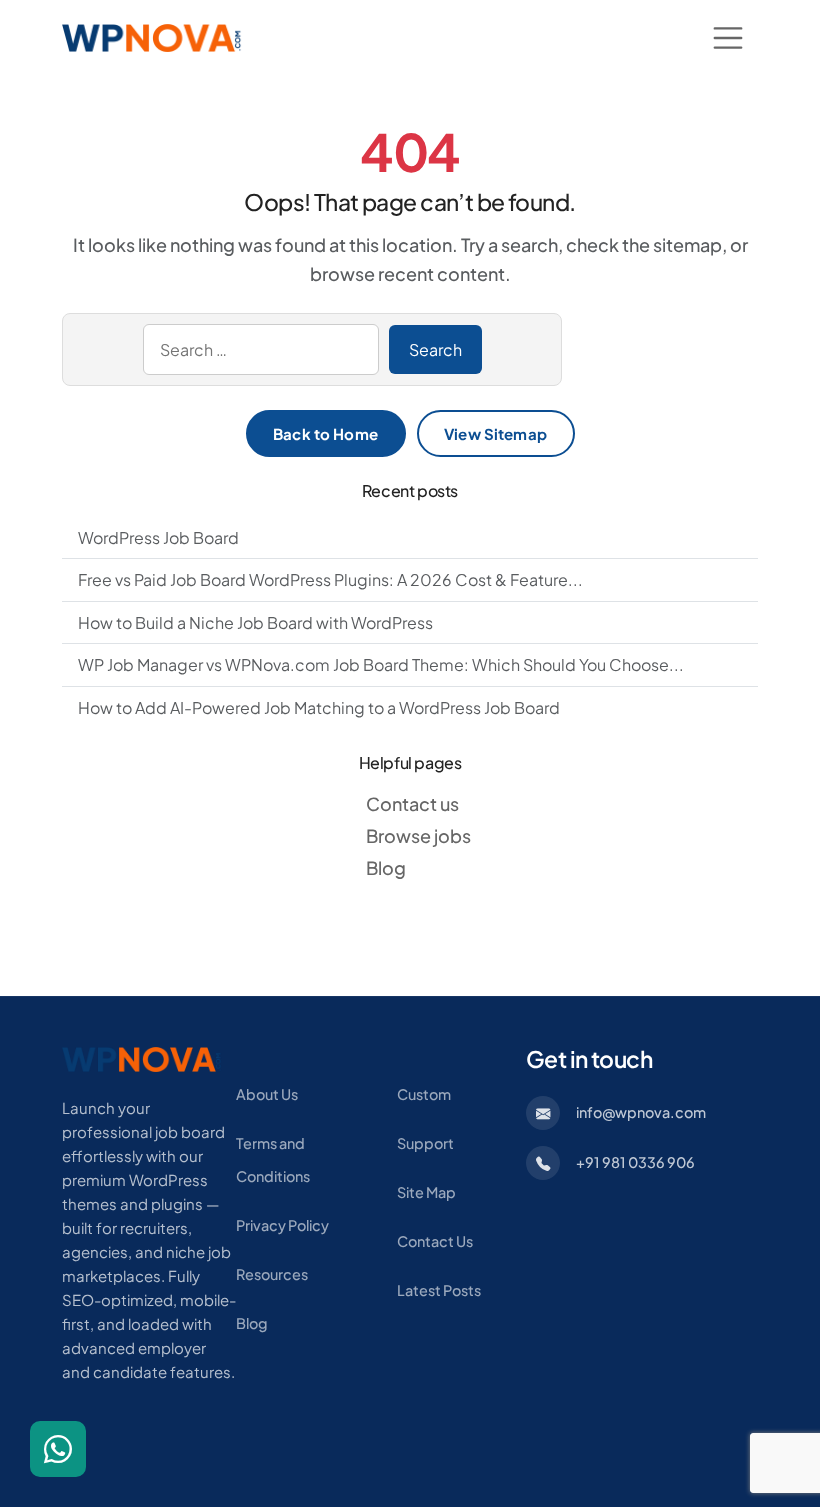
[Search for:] (261, 350)
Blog (386, 867)
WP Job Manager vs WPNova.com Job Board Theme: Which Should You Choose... (381, 664)
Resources (272, 1274)
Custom (424, 1094)
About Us (267, 1094)
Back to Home (325, 433)
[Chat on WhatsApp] (58, 1449)
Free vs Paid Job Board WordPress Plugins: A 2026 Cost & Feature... (330, 579)
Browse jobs (418, 835)
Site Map (426, 1192)
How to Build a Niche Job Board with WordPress (255, 622)
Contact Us (435, 1241)
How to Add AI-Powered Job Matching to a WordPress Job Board (319, 707)
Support (425, 1143)
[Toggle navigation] (728, 38)
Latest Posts (439, 1290)
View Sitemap (495, 433)
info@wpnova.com (641, 1112)
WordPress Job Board (158, 537)
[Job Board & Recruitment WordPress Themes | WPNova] (142, 1057)
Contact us (412, 803)
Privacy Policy (282, 1225)
